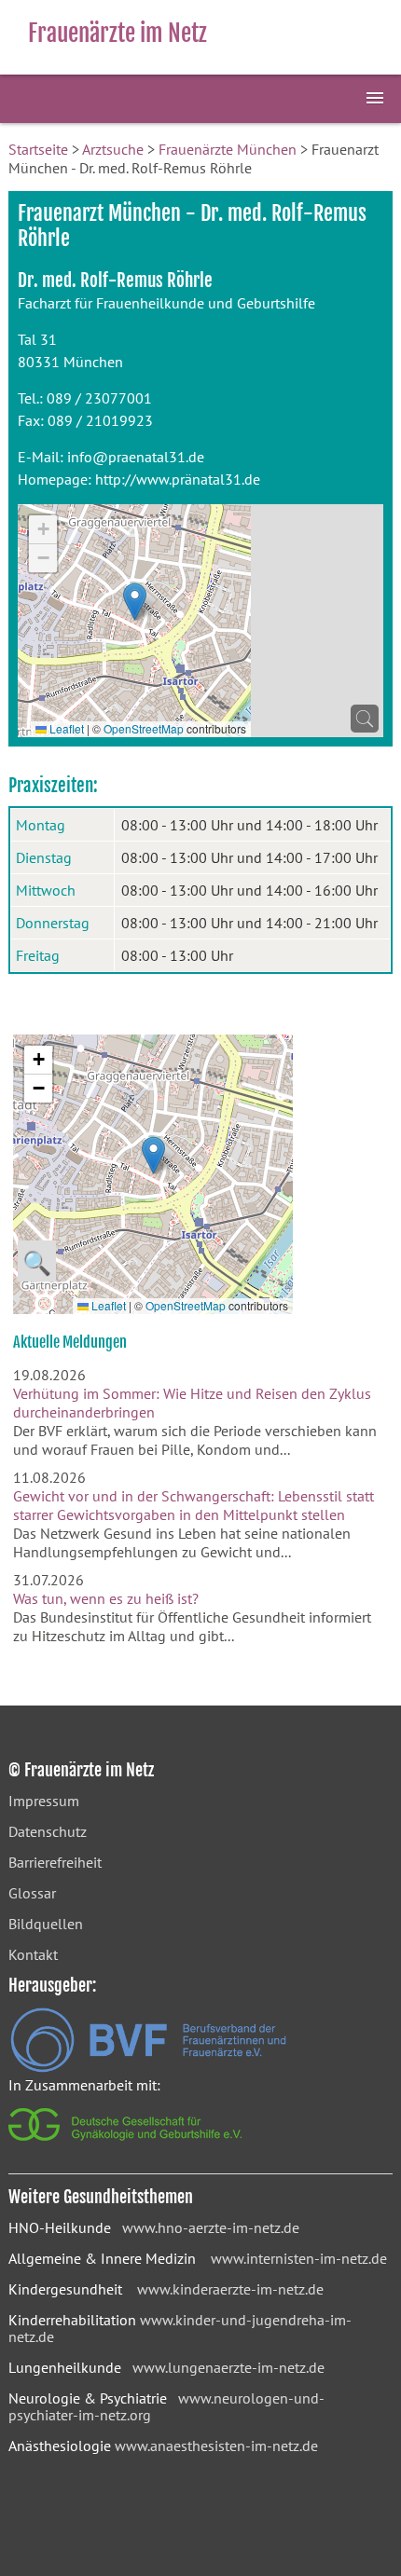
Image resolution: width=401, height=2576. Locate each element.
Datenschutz (48, 1831)
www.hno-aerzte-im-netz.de (211, 2227)
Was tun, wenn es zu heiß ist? (106, 1598)
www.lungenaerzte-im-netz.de (228, 2367)
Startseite (38, 149)
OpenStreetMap (144, 728)
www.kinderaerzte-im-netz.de (230, 2289)
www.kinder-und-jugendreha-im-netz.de (180, 2328)
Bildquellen (46, 1924)
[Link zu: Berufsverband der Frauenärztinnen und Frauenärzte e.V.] (148, 2067)
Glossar (32, 1893)
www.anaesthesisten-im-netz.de (216, 2446)
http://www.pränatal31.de (178, 479)
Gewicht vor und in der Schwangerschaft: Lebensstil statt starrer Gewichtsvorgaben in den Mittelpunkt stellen (194, 1505)
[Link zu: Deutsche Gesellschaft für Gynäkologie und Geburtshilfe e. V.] (126, 2145)
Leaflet (65, 728)
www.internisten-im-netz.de (299, 2258)
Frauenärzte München (228, 149)
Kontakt (33, 1954)
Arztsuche (113, 149)
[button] (135, 602)
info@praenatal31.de (136, 457)
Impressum (44, 1801)
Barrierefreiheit (55, 1862)
